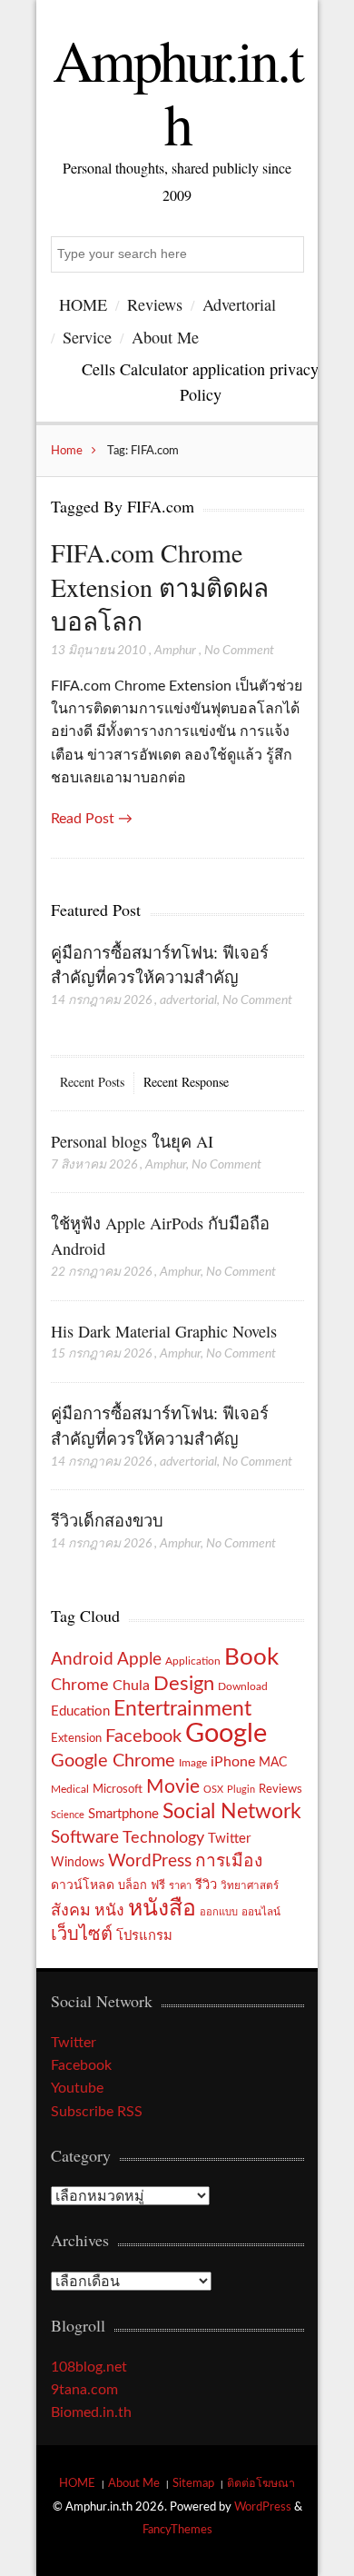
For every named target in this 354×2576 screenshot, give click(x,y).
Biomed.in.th (91, 2412)
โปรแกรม (144, 1936)
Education (80, 1711)
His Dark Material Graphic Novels (164, 1331)
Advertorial (239, 304)
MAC (273, 1762)
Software (85, 1838)
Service (87, 337)
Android (82, 1660)
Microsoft (118, 1789)
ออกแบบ (219, 1912)
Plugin (241, 1790)
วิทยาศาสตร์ (250, 1886)
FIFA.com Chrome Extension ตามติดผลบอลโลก (160, 587)
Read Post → (92, 819)
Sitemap (193, 2483)
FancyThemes (177, 2530)
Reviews (155, 304)
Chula (131, 1686)
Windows (78, 1862)
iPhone (233, 1762)
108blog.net (89, 2367)
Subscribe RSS (97, 2112)
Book (251, 1657)
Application (193, 1661)
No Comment (239, 651)
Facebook (143, 1736)
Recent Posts (92, 1082)
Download (243, 1686)
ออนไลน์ (261, 1912)
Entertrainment (182, 1709)
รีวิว (206, 1885)
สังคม (71, 1910)
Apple (139, 1659)
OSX (213, 1790)
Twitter (229, 1839)
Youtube (77, 2088)
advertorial (188, 1000)
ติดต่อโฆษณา (261, 2483)
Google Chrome (113, 1761)
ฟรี (158, 1885)
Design (184, 1684)
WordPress (150, 1861)
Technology (163, 1838)
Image (193, 1763)
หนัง (109, 1910)
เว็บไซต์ (82, 1934)
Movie (173, 1787)
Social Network (232, 1812)
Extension (76, 1738)
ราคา (180, 1886)
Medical (70, 1790)
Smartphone (123, 1814)
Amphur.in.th (177, 91)
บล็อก (133, 1885)
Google (226, 1734)
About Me (165, 337)
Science (68, 1815)
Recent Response (186, 1082)
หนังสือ (162, 1909)
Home (67, 451)
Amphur (175, 651)
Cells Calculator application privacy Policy (200, 381)
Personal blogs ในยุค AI (132, 1141)
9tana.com (84, 2390)
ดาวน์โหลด (83, 1885)
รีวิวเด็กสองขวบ (107, 1520)
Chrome (80, 1685)
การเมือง (229, 1861)
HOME (83, 304)
